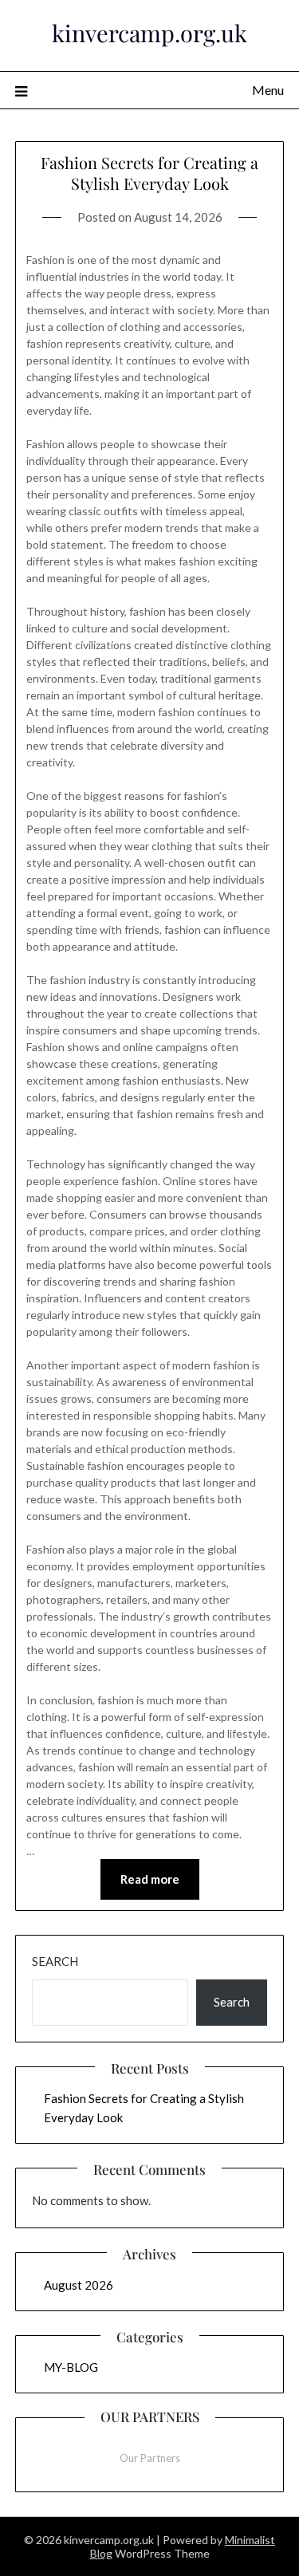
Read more (150, 1879)
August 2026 (79, 2285)
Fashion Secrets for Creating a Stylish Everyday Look (149, 173)
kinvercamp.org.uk (149, 33)
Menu (268, 90)
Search (55, 1961)
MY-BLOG (71, 2367)
